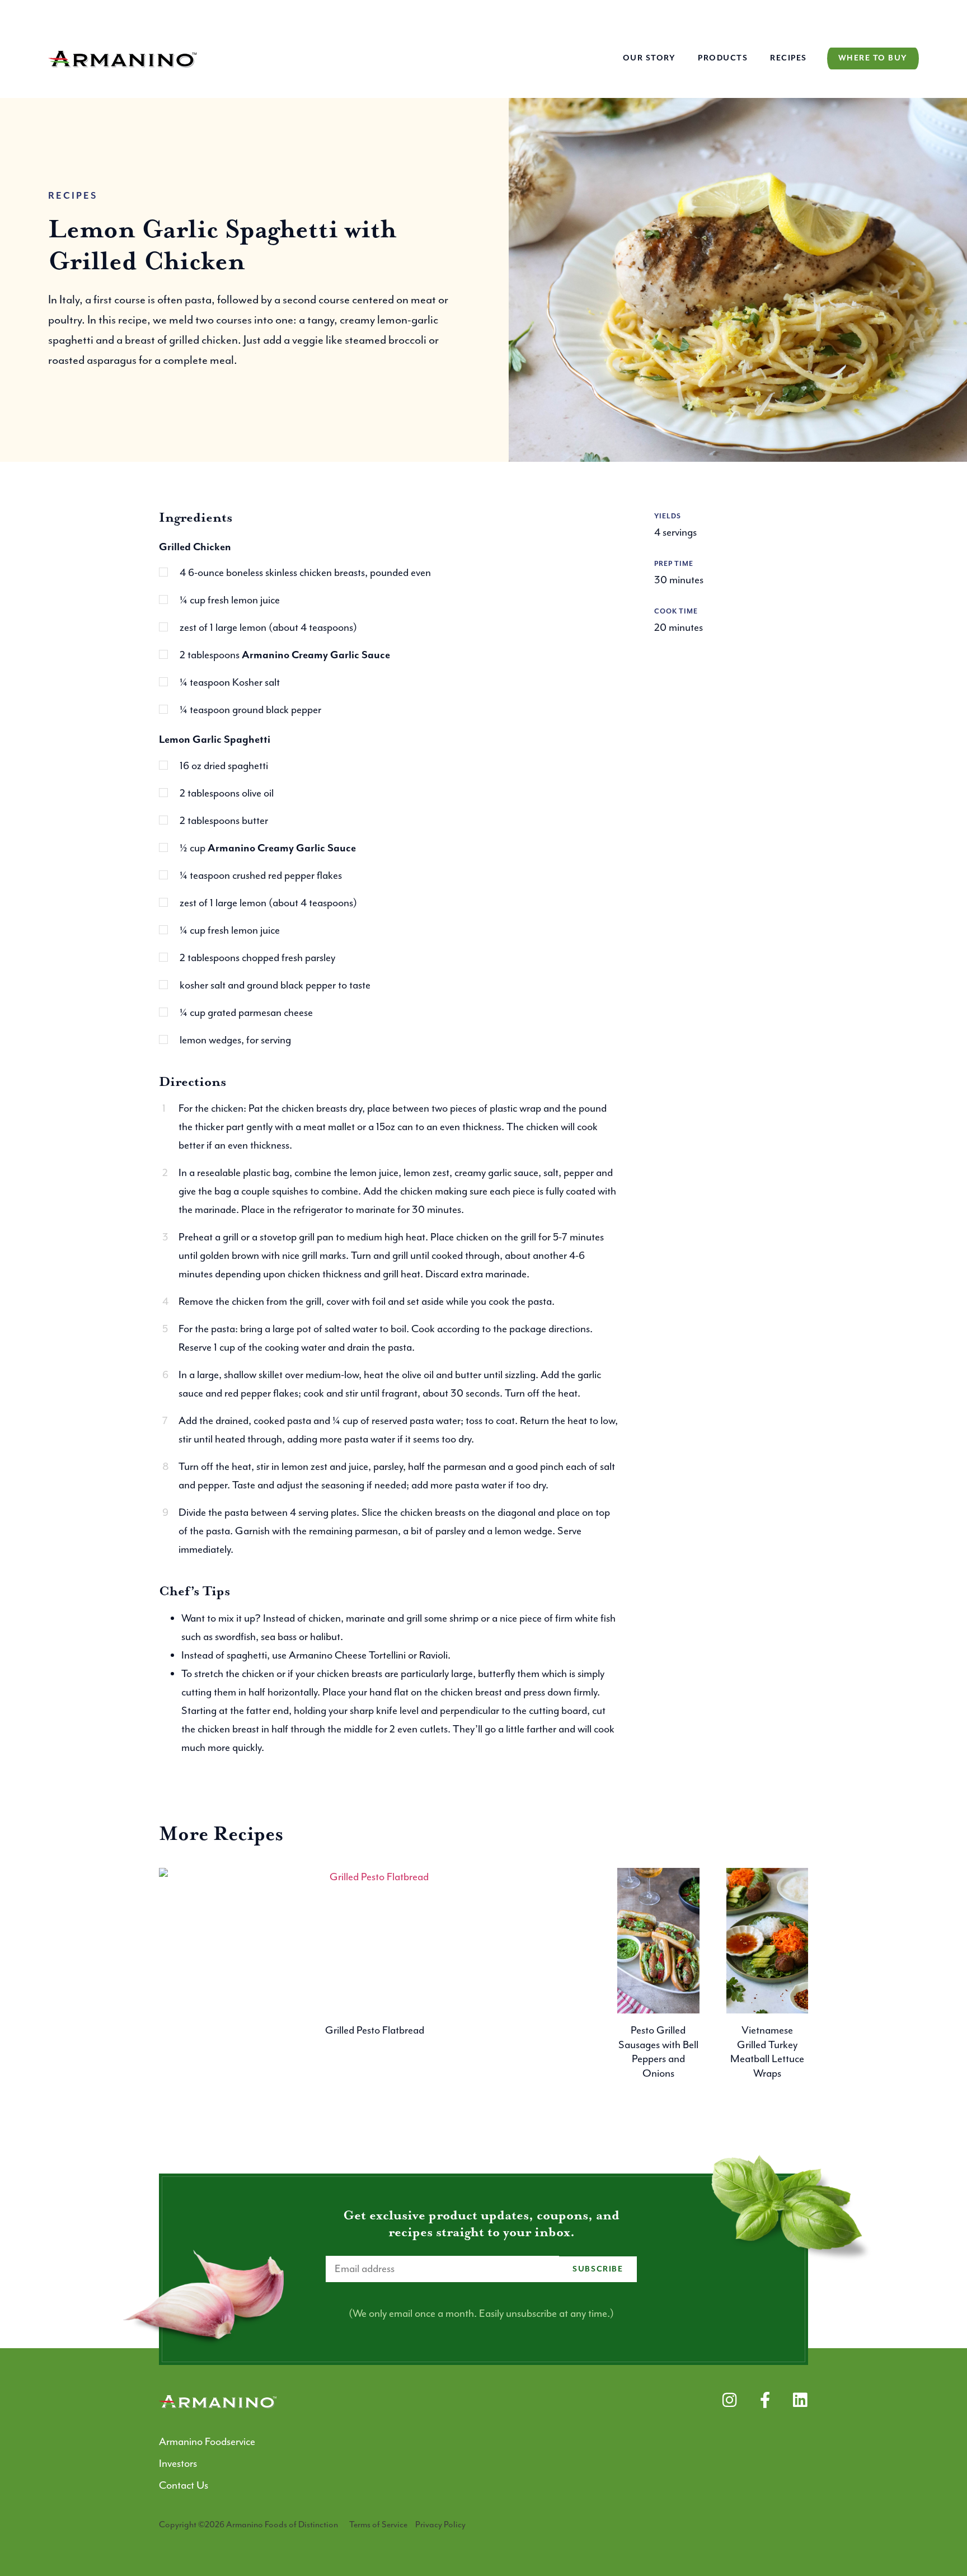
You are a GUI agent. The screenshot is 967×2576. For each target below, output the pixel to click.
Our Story (649, 58)
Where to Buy (873, 58)
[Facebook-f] (765, 2400)
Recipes (788, 58)
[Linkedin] (800, 2400)
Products (723, 58)
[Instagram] (729, 2400)
